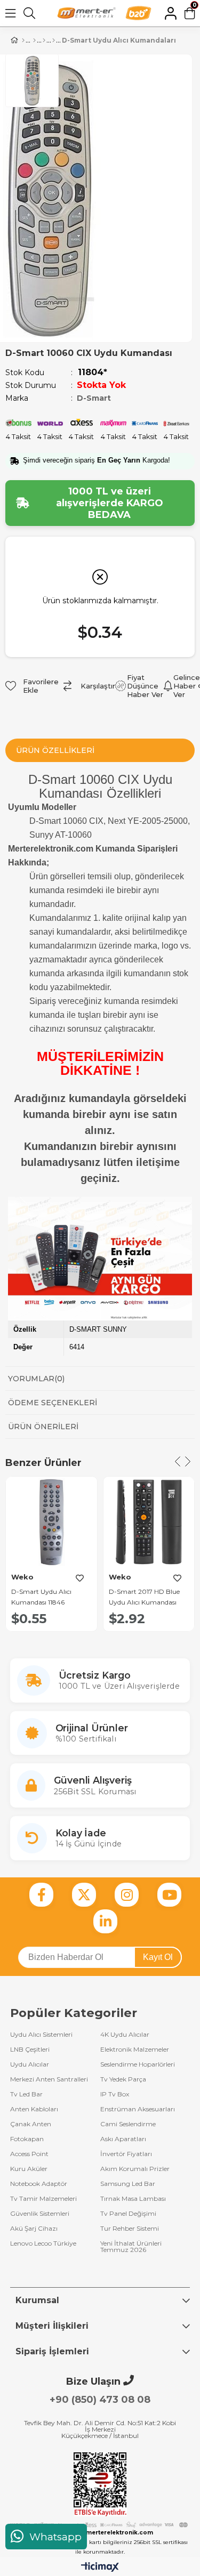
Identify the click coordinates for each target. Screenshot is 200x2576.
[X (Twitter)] (84, 1895)
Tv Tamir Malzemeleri (43, 2199)
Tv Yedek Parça (123, 2079)
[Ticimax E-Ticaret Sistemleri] (100, 2568)
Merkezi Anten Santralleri (49, 2079)
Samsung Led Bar (128, 2184)
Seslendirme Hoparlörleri (138, 2064)
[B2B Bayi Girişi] (138, 13)
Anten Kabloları (34, 2109)
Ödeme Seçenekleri (53, 1403)
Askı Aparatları (123, 2139)
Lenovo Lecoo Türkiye (43, 2244)
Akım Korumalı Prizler (135, 2169)
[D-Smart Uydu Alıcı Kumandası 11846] (51, 1522)
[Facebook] (41, 1895)
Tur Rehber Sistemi (130, 2229)
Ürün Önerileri (43, 1427)
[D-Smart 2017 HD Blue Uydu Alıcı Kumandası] (149, 1522)
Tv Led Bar (26, 2094)
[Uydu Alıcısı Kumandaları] (54, 40)
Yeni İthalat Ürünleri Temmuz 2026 (131, 2247)
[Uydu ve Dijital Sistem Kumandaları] (44, 40)
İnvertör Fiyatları (126, 2154)
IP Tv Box (115, 2094)
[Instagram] (127, 1895)
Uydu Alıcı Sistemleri (41, 2035)
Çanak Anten (31, 2124)
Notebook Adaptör (39, 2184)
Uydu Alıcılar (30, 2064)
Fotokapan (27, 2139)
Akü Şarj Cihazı (34, 2229)
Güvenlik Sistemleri (40, 2214)
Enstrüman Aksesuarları (138, 2109)
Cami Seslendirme (128, 2124)
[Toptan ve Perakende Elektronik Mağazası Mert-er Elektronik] (86, 13)
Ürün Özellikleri (55, 750)
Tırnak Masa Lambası (133, 2199)
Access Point (29, 2154)
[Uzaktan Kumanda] (34, 40)
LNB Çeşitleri (30, 2050)
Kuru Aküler (29, 2169)
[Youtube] (169, 1895)
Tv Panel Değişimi (128, 2214)
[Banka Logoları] (100, 2525)
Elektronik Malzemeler (135, 2050)
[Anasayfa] (23, 40)
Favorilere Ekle (80, 1578)
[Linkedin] (105, 1921)
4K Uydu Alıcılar (125, 2035)
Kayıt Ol (158, 1957)
